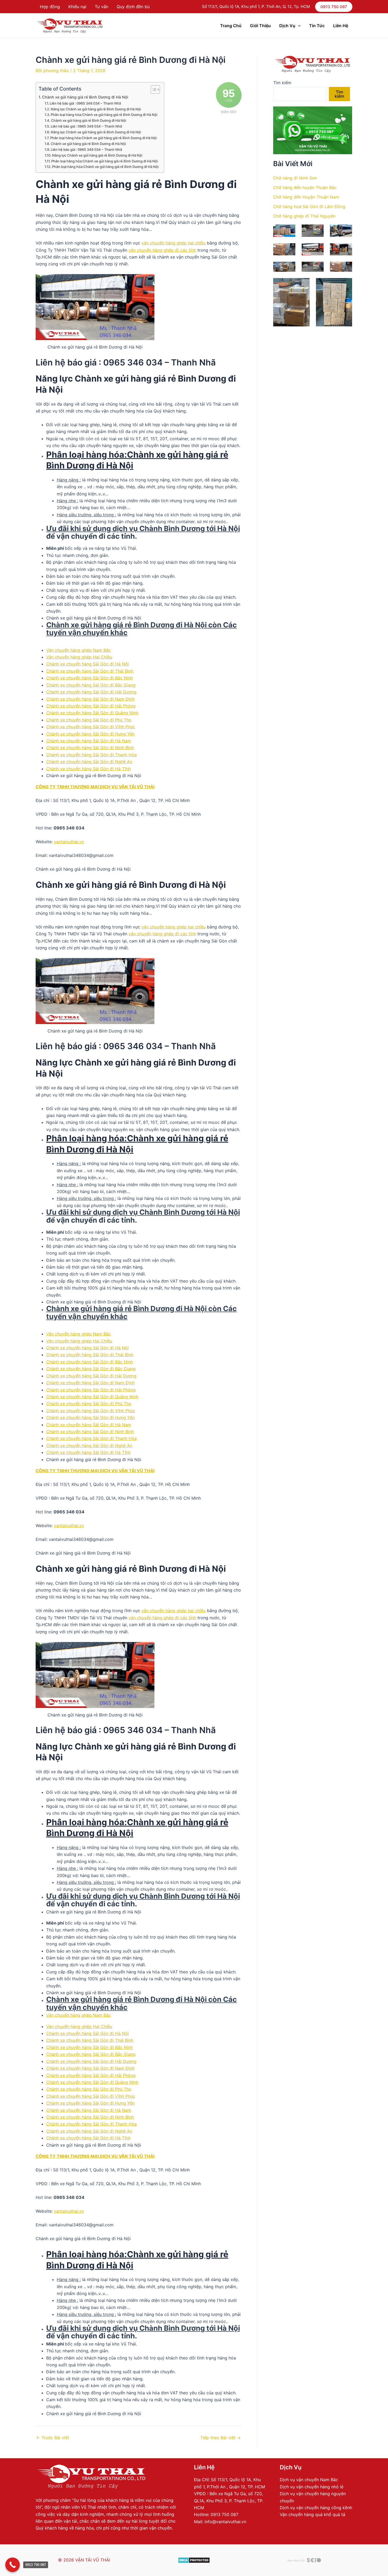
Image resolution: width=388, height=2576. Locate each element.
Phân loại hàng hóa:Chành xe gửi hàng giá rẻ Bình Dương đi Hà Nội (104, 115)
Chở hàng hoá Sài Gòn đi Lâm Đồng (309, 207)
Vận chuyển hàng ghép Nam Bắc (79, 650)
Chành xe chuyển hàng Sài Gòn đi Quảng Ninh (92, 713)
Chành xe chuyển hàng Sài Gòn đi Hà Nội (87, 664)
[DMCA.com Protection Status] (194, 2560)
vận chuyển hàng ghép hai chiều (174, 243)
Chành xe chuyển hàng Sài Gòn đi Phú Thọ (89, 720)
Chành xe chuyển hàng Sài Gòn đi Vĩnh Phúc (91, 727)
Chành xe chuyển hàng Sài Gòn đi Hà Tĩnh (88, 769)
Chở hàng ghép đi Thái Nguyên (304, 216)
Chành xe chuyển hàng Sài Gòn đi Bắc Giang (91, 685)
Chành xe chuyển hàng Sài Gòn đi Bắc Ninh (89, 678)
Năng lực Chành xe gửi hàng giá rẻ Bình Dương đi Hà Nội (96, 109)
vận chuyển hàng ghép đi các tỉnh (162, 250)
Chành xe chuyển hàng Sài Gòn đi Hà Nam (89, 741)
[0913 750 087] (13, 2565)
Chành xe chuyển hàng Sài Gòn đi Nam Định (90, 699)
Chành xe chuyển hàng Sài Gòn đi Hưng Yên (90, 734)
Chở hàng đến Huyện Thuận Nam (306, 197)
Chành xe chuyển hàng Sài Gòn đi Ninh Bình (90, 748)
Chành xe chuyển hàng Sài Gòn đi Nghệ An (89, 762)
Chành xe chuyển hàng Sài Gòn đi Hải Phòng (91, 706)
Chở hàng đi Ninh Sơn (295, 178)
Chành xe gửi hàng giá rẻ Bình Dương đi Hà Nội (85, 97)
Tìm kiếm (282, 83)
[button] (334, 7)
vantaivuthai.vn (69, 842)
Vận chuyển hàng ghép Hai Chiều (79, 657)
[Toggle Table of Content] (153, 90)
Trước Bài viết (53, 2438)
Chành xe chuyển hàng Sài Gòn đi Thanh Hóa (91, 755)
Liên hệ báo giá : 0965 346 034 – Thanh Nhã (85, 103)
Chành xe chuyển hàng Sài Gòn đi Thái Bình (90, 671)
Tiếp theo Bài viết (221, 2438)
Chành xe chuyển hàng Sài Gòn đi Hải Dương (91, 692)
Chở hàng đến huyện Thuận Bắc (305, 187)
